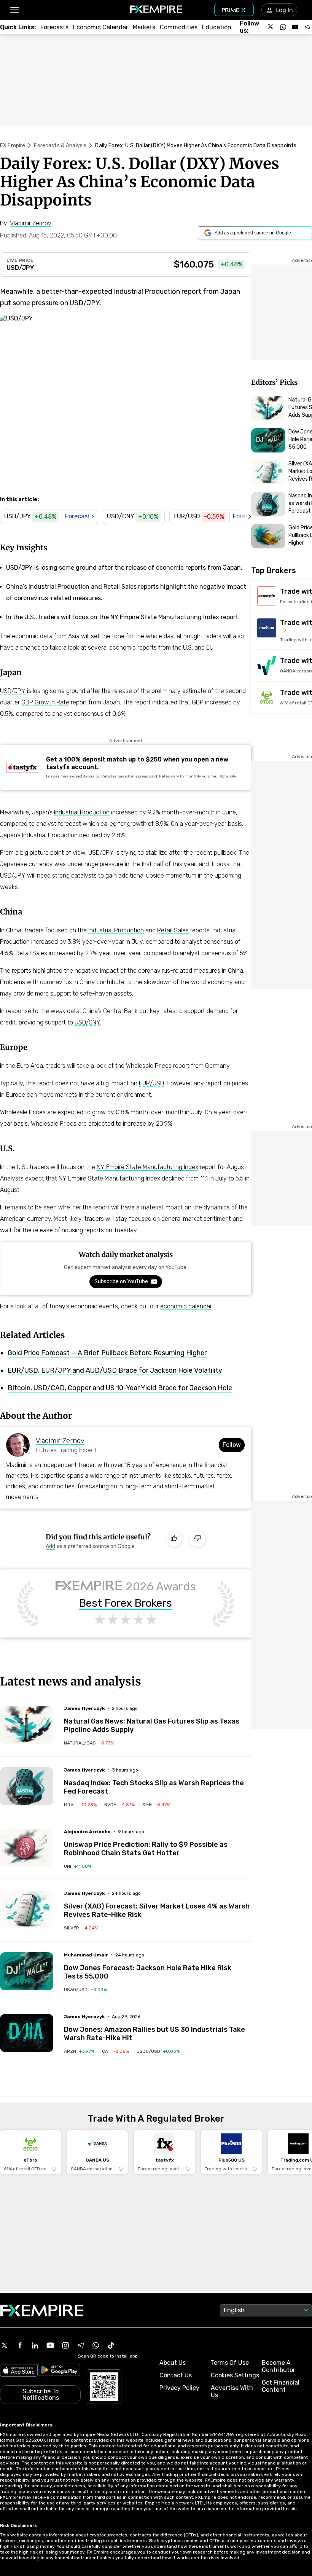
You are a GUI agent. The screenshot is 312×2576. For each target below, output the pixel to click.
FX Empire (13, 146)
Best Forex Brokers (126, 1603)
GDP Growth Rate (45, 702)
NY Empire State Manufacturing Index (147, 1167)
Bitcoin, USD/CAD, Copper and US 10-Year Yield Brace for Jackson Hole (120, 1388)
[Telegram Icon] (81, 2345)
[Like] (174, 1539)
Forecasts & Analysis (60, 146)
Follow (232, 1445)
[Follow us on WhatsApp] (283, 27)
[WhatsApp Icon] (96, 2345)
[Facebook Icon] (20, 2345)
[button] (14, 10)
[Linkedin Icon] (35, 2345)
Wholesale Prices (149, 1066)
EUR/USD (151, 1083)
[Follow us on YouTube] (295, 27)
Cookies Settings (235, 2375)
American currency (25, 1219)
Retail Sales (173, 930)
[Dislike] (197, 1539)
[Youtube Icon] (50, 2345)
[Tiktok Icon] (111, 2345)
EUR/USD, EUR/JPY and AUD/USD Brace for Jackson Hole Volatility (115, 1370)
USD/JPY (20, 268)
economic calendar (186, 1306)
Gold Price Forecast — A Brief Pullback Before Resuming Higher (107, 1353)
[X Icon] (5, 2345)
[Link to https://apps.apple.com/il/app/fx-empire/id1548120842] (19, 2371)
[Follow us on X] (271, 27)
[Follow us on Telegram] (307, 27)
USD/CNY (87, 1022)
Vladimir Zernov (60, 1441)
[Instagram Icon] (65, 2345)
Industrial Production (82, 812)
